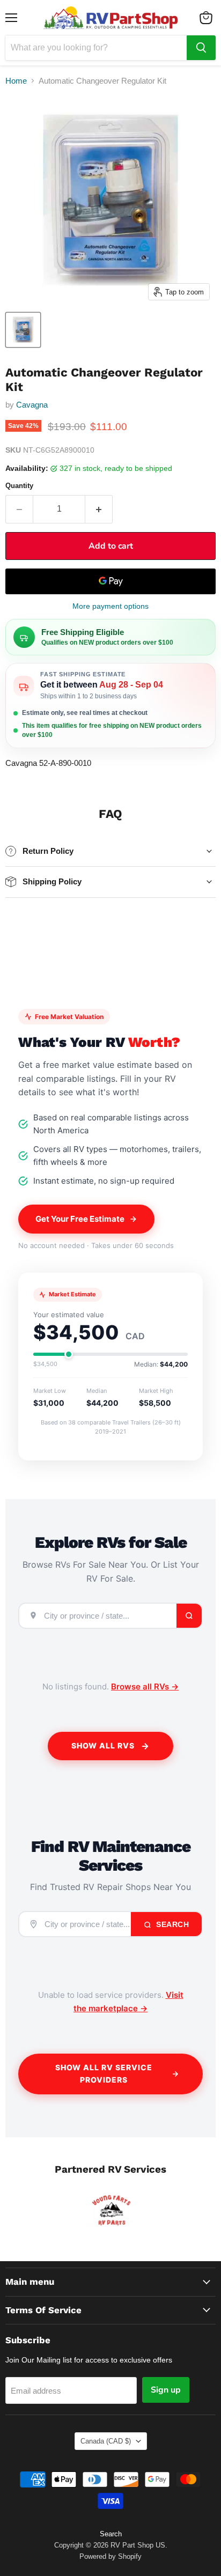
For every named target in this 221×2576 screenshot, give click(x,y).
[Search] (201, 48)
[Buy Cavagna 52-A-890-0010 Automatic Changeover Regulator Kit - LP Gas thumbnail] (23, 330)
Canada (106, 2441)
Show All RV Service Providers (104, 2073)
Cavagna (32, 405)
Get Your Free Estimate (80, 1219)
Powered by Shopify (110, 2556)
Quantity (19, 486)
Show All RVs (103, 1745)
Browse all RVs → (145, 1686)
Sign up (166, 2390)
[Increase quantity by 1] (99, 509)
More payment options (110, 606)
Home (16, 81)
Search (172, 1924)
